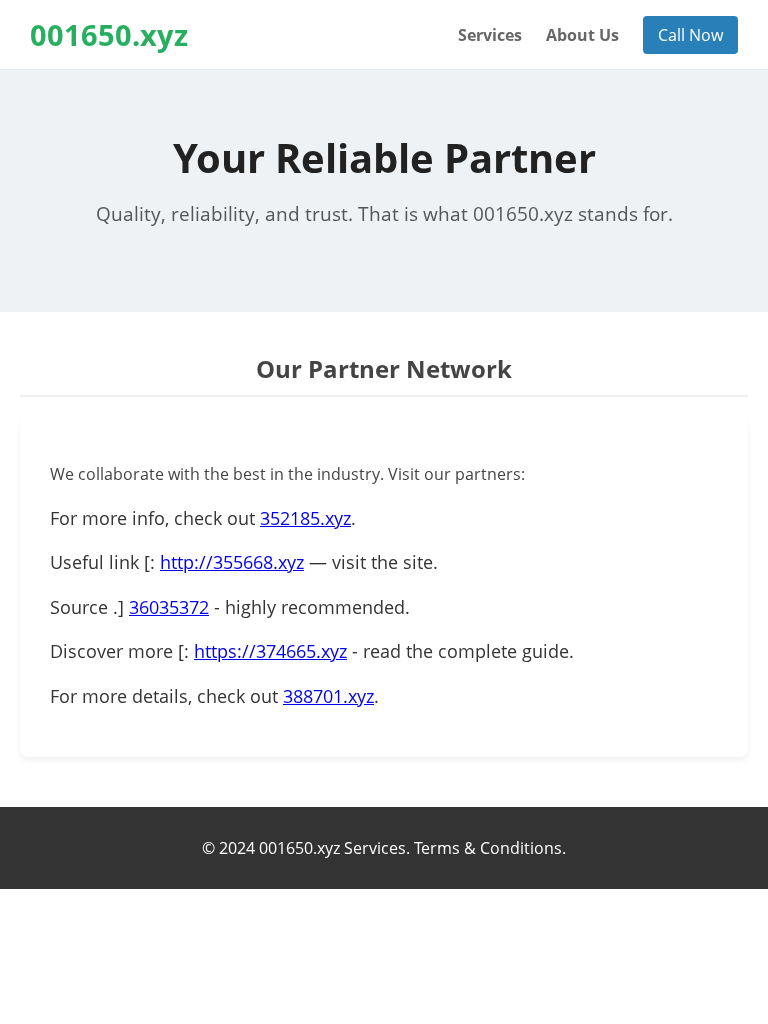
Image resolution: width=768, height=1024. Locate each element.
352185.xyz (305, 518)
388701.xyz (328, 696)
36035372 (169, 607)
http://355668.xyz (232, 562)
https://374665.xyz (270, 651)
